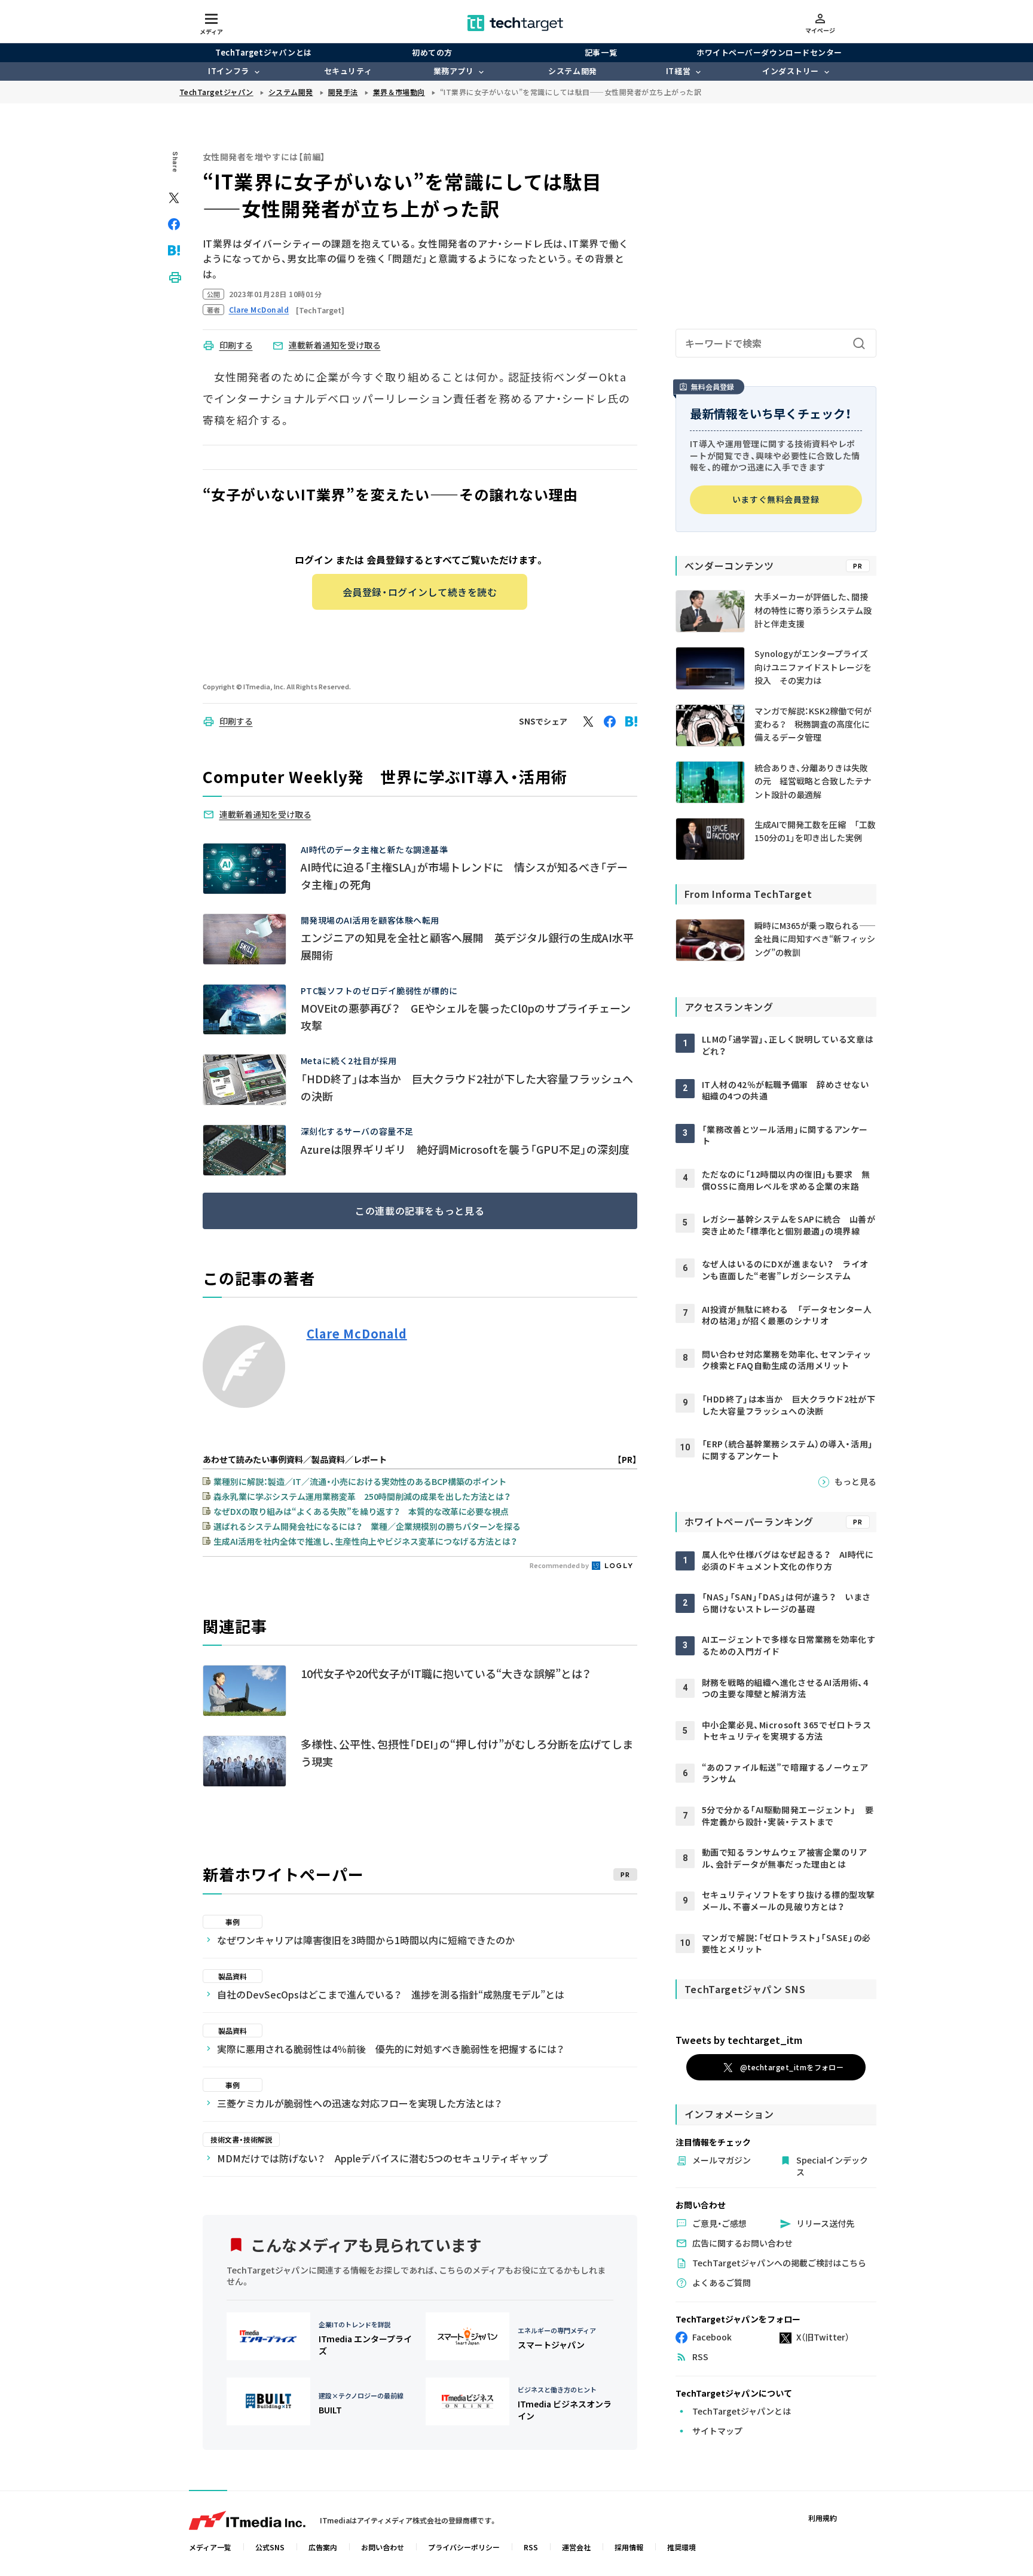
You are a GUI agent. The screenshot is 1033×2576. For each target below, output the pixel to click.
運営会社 (576, 2547)
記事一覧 (601, 52)
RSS (531, 2547)
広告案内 (323, 2547)
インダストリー (791, 71)
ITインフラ (228, 71)
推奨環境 (681, 2547)
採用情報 (629, 2547)
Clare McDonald (357, 1334)
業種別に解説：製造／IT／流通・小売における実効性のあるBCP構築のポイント (360, 1481)
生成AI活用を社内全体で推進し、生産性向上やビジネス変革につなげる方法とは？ (365, 1541)
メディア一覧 (210, 2547)
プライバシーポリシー (464, 2547)
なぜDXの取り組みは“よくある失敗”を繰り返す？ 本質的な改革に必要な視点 (361, 1511)
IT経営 (678, 71)
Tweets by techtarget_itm (739, 2040)
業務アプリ (454, 71)
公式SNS (270, 2547)
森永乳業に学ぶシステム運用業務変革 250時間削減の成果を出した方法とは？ (362, 1496)
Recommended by (560, 1565)
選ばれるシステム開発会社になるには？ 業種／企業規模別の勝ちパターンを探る (367, 1526)
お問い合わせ (383, 2547)
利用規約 (823, 2518)
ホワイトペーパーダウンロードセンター (769, 52)
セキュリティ (348, 71)
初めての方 (432, 52)
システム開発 (572, 71)
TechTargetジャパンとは (263, 52)
